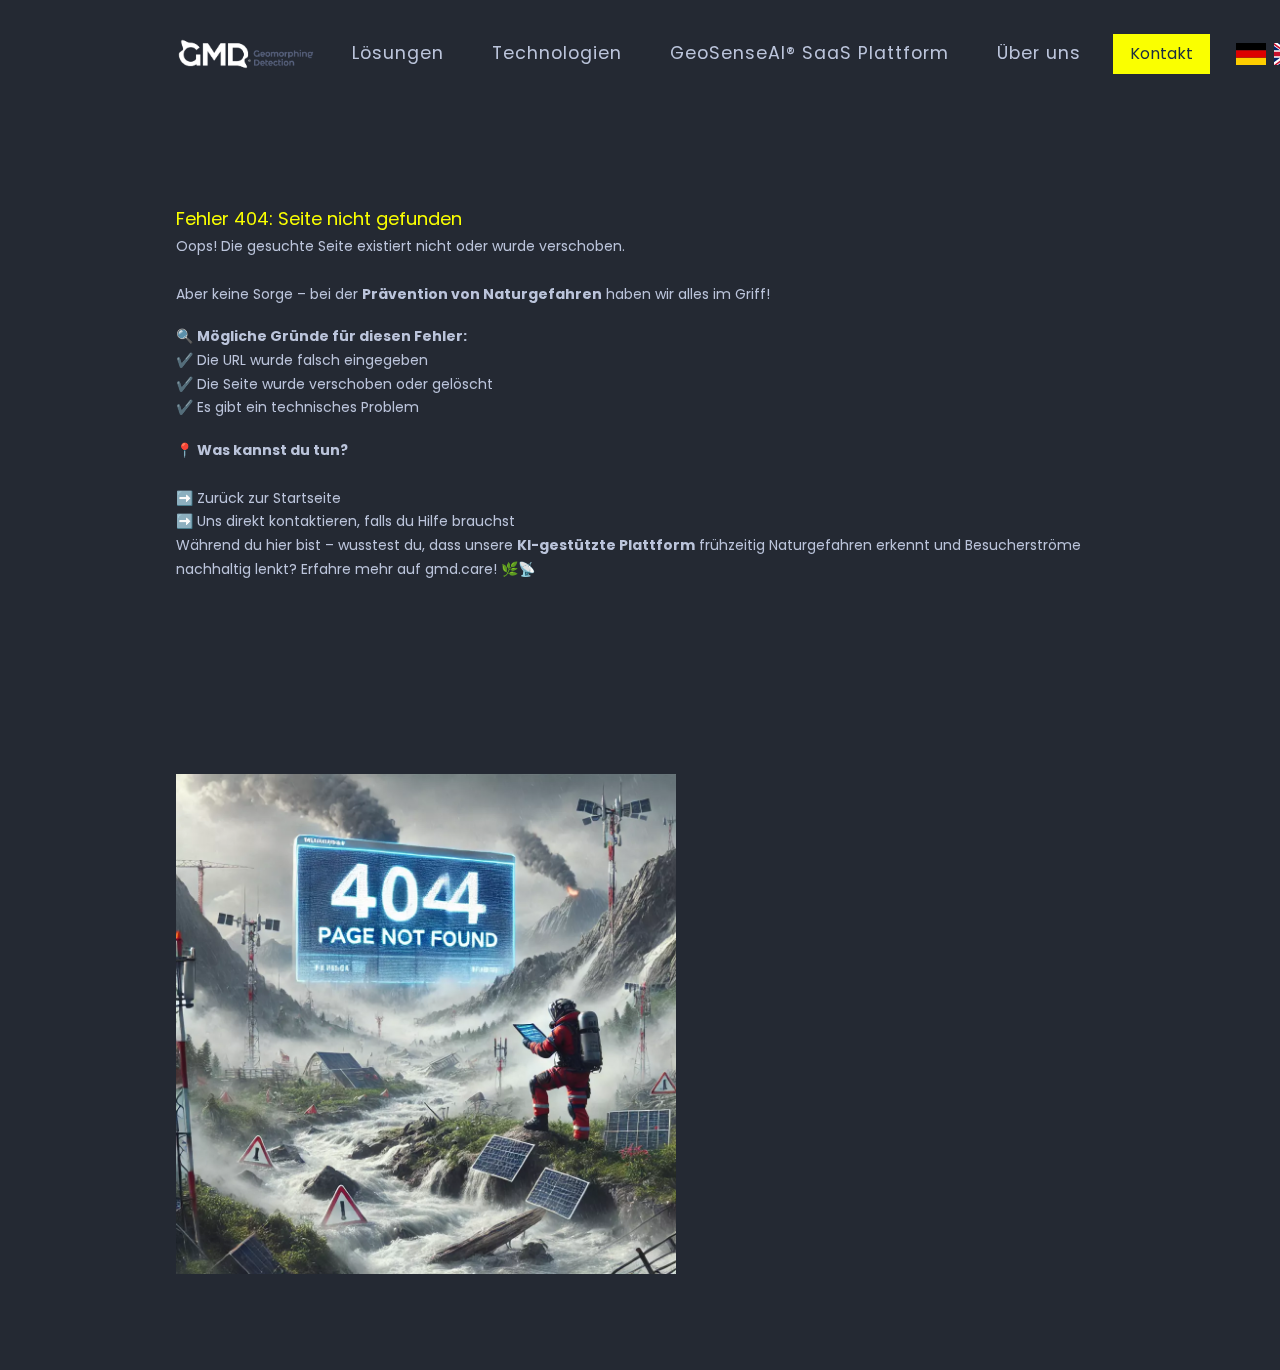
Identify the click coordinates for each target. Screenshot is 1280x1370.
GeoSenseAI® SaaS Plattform (809, 53)
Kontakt (1161, 53)
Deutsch (1251, 54)
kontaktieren (313, 521)
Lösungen (398, 53)
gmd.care (459, 569)
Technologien (557, 53)
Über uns (1039, 53)
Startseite (307, 498)
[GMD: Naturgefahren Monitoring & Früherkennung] (246, 54)
